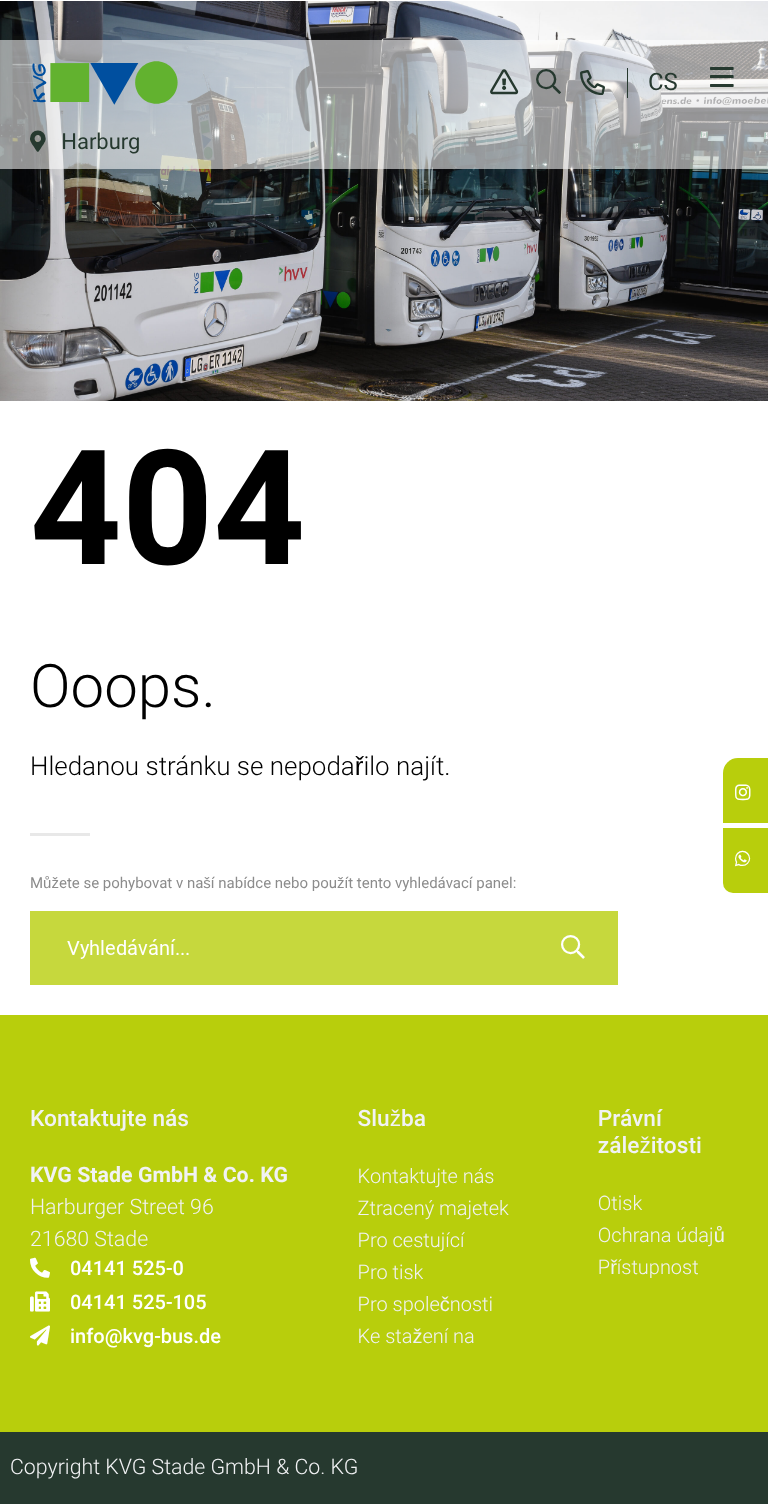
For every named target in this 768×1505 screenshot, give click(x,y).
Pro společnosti (425, 1304)
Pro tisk (391, 1272)
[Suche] (573, 948)
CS (663, 82)
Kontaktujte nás (426, 1176)
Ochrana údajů (661, 1235)
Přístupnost (648, 1267)
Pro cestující (411, 1240)
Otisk (620, 1203)
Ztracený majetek (433, 1208)
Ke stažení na (416, 1336)
